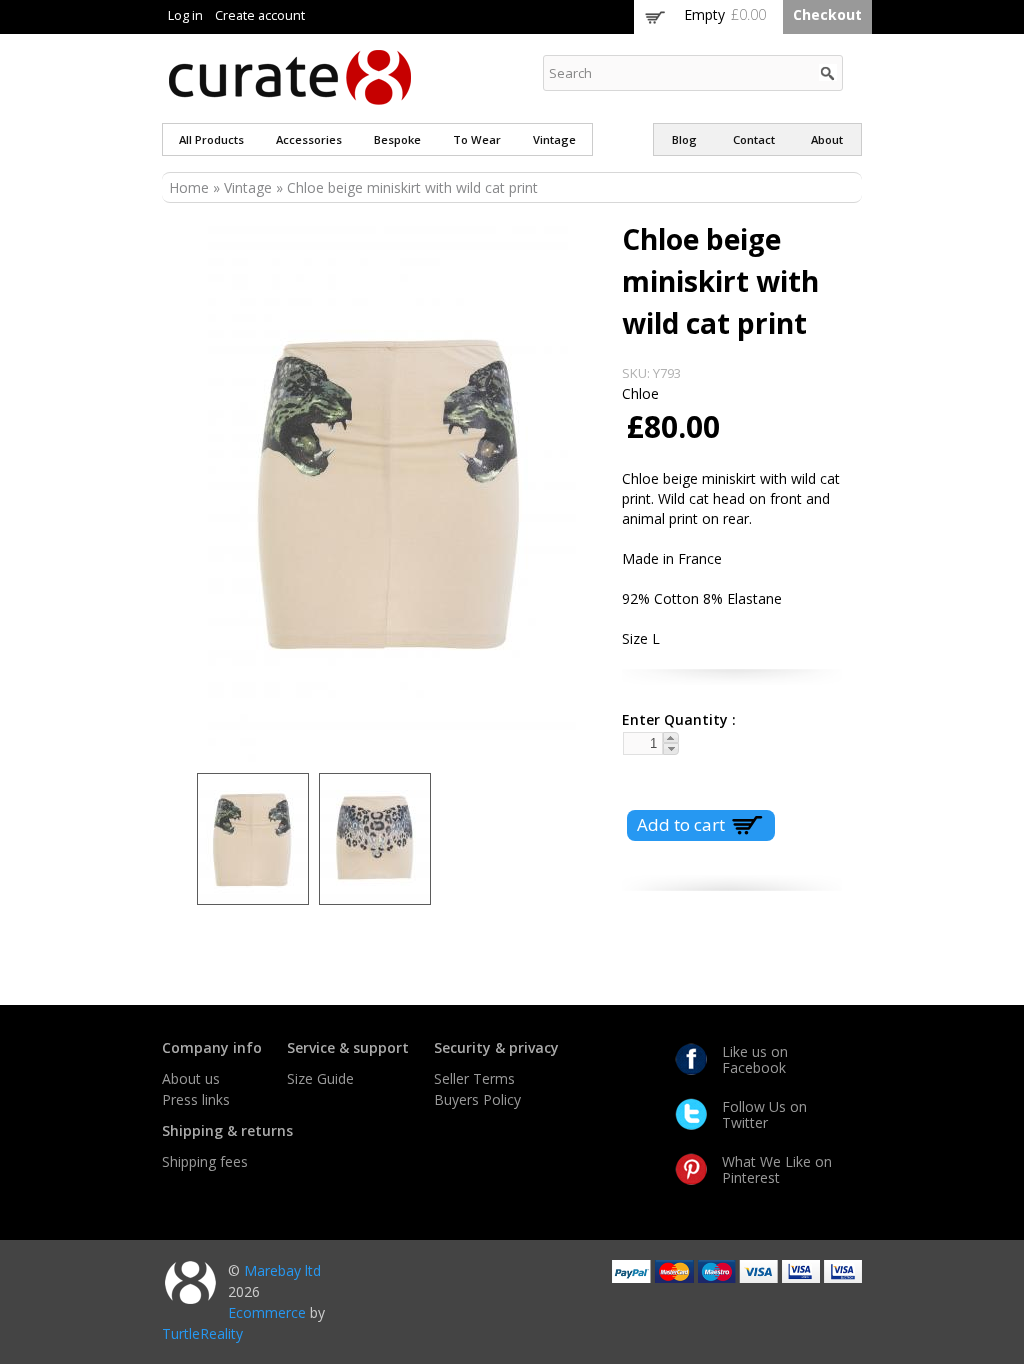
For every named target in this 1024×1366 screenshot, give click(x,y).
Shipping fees (205, 1161)
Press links (196, 1099)
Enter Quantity (671, 719)
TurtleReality (202, 1333)
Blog (684, 139)
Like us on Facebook (755, 1059)
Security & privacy (496, 1047)
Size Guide (320, 1078)
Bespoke (397, 139)
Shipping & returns (227, 1130)
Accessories (309, 139)
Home (189, 187)
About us (191, 1078)
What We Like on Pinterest (777, 1169)
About (827, 139)
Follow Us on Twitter (764, 1114)
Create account (260, 15)
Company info (212, 1047)
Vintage (554, 139)
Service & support (348, 1047)
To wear (477, 139)
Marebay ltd (282, 1270)
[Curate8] (290, 95)
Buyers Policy (477, 1099)
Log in (185, 15)
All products (211, 139)
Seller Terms (474, 1078)
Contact (754, 139)
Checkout (827, 14)
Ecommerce (267, 1312)
